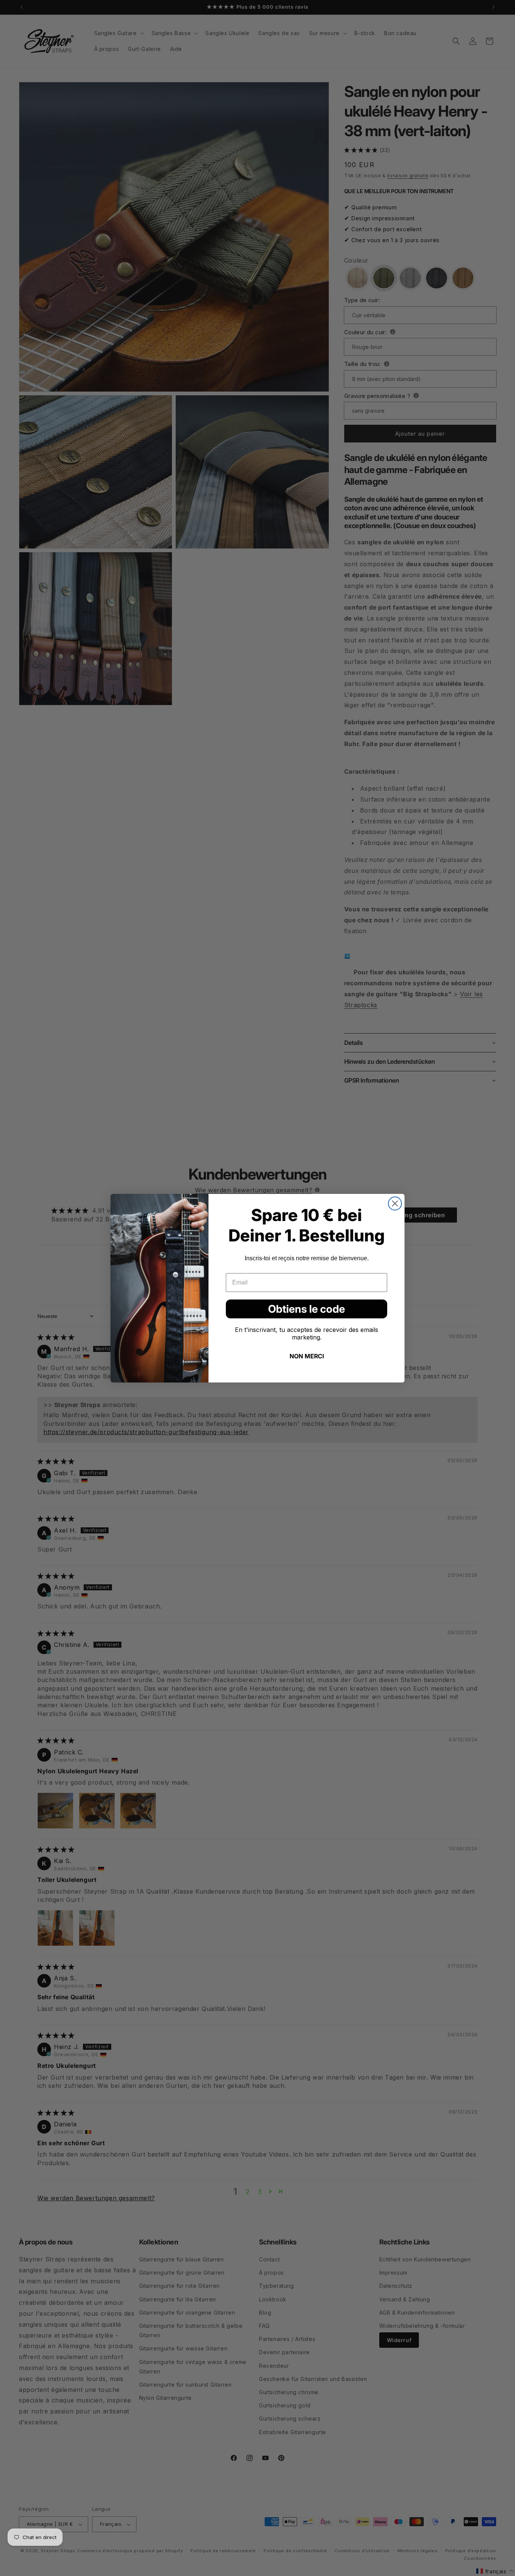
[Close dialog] (395, 1204)
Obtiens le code (307, 1309)
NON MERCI (307, 1356)
